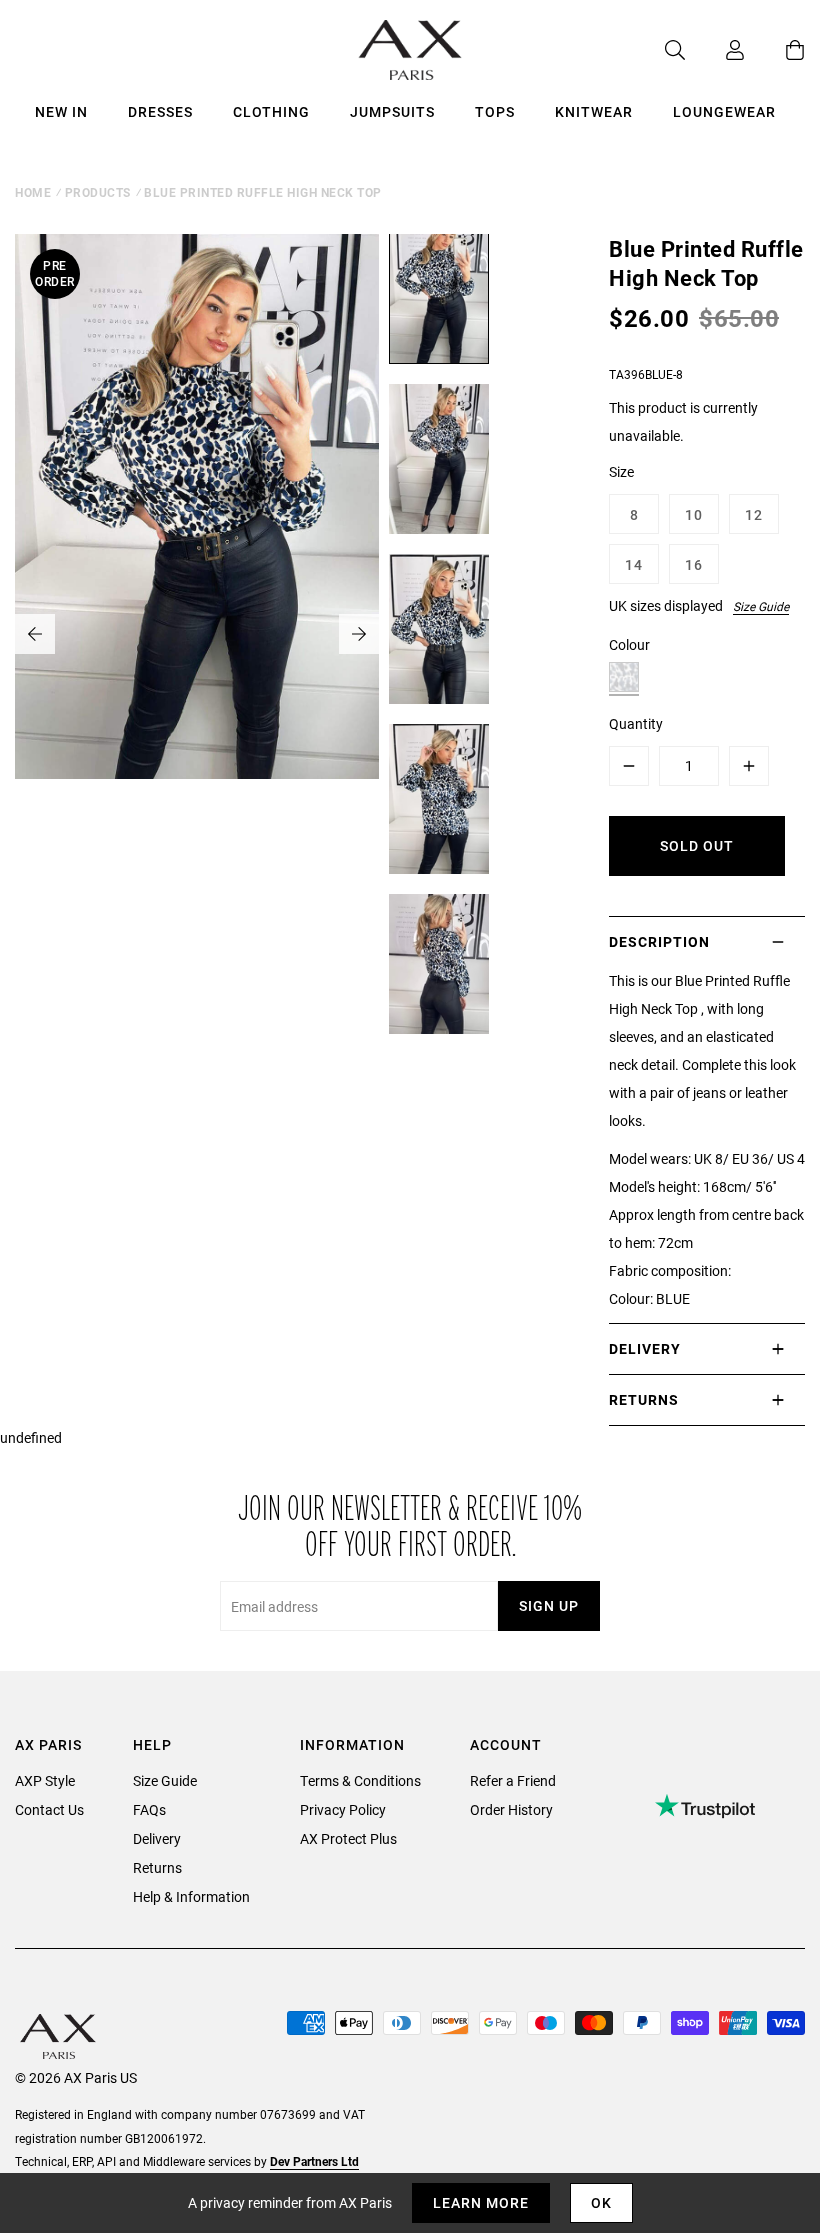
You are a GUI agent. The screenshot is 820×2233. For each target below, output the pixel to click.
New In (61, 111)
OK (601, 2202)
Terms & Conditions (360, 1780)
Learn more (481, 2202)
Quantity (636, 723)
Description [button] (659, 941)
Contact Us (49, 1809)
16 (694, 564)
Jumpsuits (392, 111)
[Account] (715, 50)
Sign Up (549, 1605)
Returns (157, 1867)
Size (621, 471)
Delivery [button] (645, 1348)
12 (754, 514)
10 (694, 514)
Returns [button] (644, 1399)
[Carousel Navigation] (197, 634)
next (359, 634)
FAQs (149, 1809)
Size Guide (761, 606)
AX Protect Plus (348, 1838)
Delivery (157, 1838)
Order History (511, 1809)
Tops (495, 111)
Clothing (271, 111)
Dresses (160, 111)
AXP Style (45, 1780)
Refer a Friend (513, 1780)
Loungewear (724, 111)
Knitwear (594, 111)
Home (33, 192)
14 (634, 564)
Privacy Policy (343, 1809)
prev (35, 634)
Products (98, 192)
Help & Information (191, 1896)
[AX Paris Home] (410, 50)
